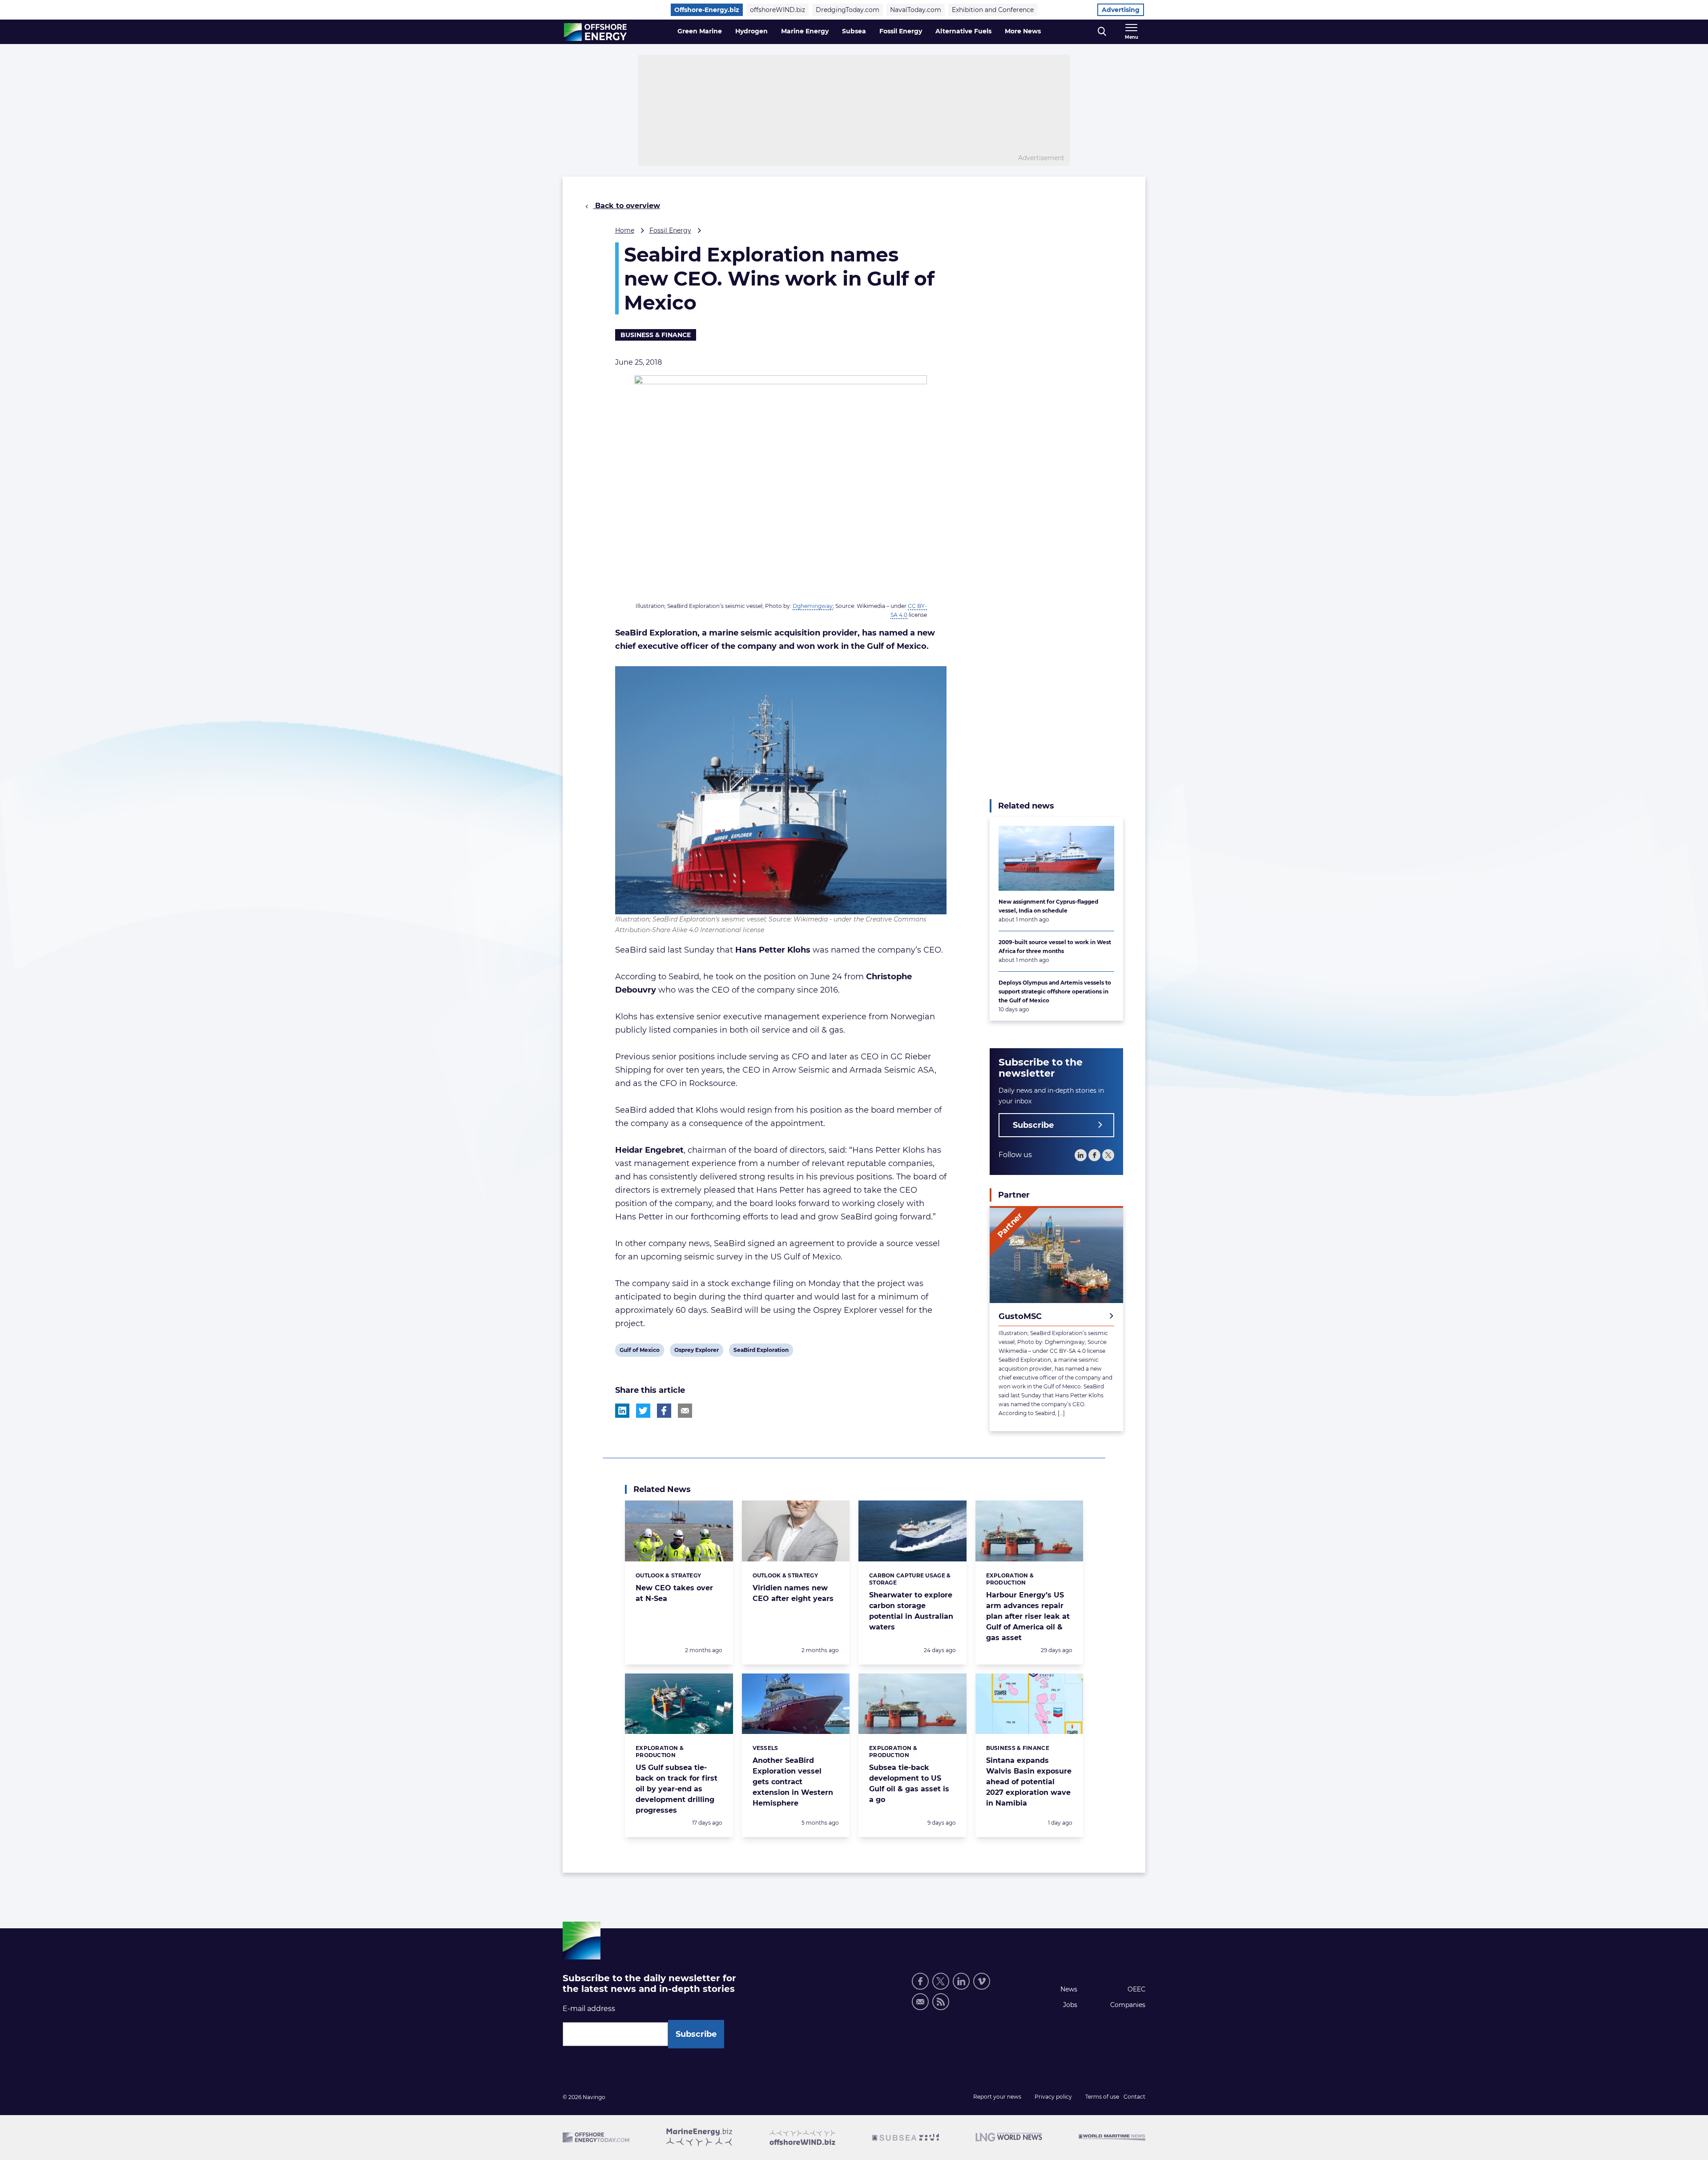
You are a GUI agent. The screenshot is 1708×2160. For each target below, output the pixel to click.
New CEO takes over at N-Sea (674, 1593)
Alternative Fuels (963, 31)
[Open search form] (1102, 32)
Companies (1128, 2005)
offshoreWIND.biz (777, 10)
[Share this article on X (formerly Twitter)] (643, 1411)
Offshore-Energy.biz (707, 10)
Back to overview (626, 206)
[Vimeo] (982, 1981)
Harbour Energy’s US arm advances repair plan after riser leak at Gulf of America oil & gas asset (1028, 1616)
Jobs (1070, 2005)
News (1069, 1989)
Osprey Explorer (696, 1352)
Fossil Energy (901, 31)
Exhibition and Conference (993, 10)
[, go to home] (595, 32)
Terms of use (1102, 2097)
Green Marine (700, 31)
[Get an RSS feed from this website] (941, 2002)
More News (1023, 31)
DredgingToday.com (848, 10)
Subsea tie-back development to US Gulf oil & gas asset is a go (909, 1784)
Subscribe (1033, 1125)
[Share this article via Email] (685, 1411)
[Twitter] (1108, 1155)
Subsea (854, 31)
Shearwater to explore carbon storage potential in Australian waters (911, 1611)
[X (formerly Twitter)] (941, 1981)
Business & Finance (656, 335)
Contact (1134, 2097)
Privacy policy (1053, 2097)
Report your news (997, 2097)
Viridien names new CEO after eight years (793, 1593)
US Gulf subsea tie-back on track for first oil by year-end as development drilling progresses (677, 1789)
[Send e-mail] (920, 2002)
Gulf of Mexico (639, 1352)
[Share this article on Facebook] (664, 1411)
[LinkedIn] (1081, 1155)
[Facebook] (1094, 1155)
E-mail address (589, 2009)
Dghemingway (813, 606)
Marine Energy (805, 31)
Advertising (1121, 10)
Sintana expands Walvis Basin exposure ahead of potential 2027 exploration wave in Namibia (1029, 1782)
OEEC (1136, 1989)
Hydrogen (751, 31)
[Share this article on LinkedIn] (622, 1411)
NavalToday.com (916, 10)
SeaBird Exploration (761, 1352)
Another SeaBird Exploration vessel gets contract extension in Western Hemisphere (793, 1782)
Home (625, 230)
